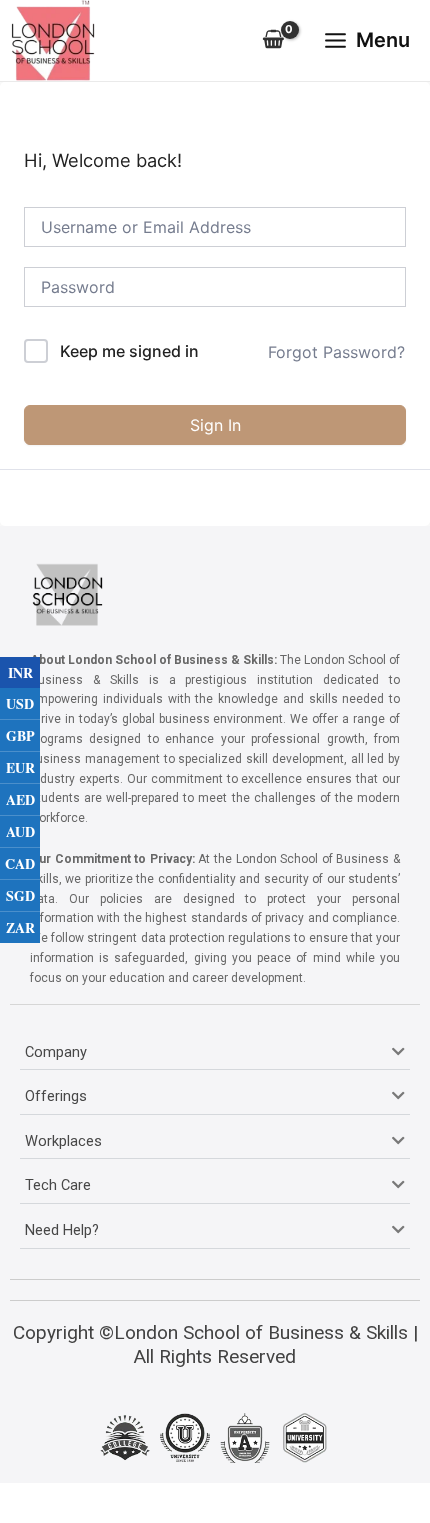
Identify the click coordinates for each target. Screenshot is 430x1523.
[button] (215, 1053)
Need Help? (62, 1230)
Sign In (215, 425)
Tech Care (58, 1185)
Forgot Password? (336, 352)
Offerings (56, 1096)
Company (56, 1052)
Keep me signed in (129, 351)
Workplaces (63, 1141)
